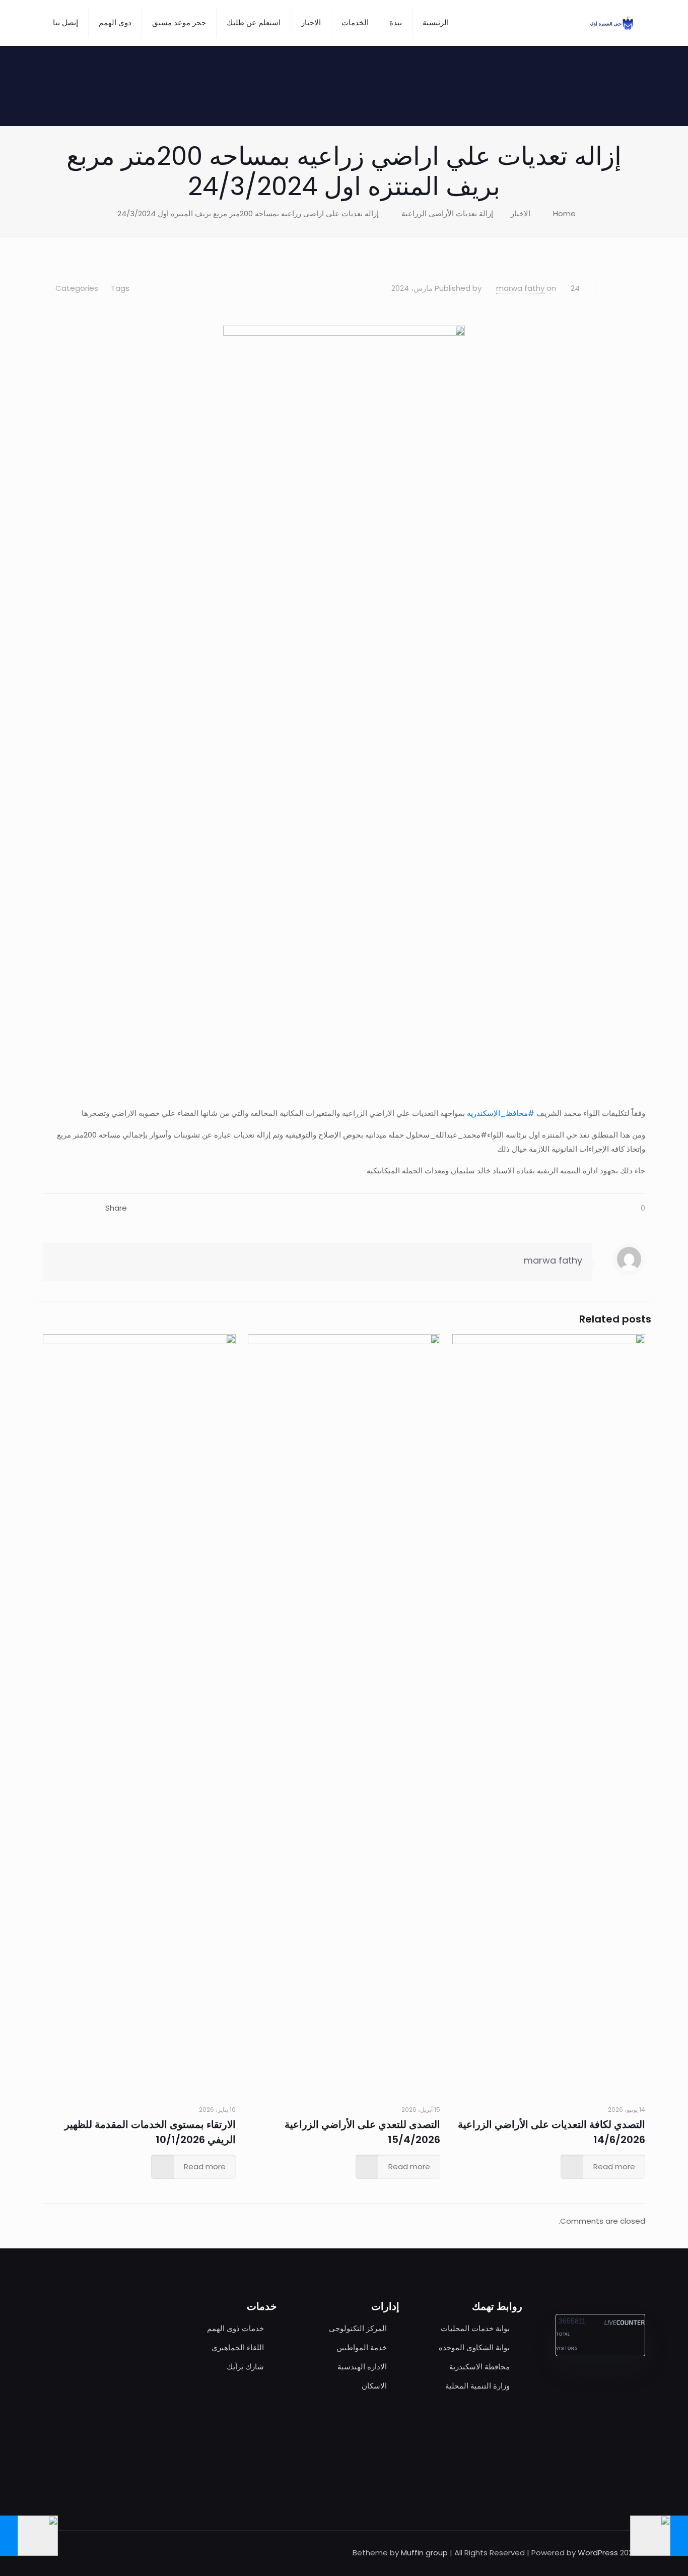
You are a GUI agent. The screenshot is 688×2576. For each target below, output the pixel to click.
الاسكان (374, 2386)
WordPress (598, 2553)
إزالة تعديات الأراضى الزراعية (447, 213)
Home (564, 213)
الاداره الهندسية (362, 2367)
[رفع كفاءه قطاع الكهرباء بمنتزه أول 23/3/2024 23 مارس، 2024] (679, 2536)
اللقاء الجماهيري (238, 2347)
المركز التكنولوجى (358, 2328)
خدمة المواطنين (362, 2347)
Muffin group (424, 2553)
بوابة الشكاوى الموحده (474, 2347)
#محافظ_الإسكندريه (501, 1113)
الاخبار (521, 213)
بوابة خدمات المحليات (475, 2328)
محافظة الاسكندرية (479, 2367)
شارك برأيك (245, 2367)
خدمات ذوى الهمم (235, 2328)
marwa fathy (520, 288)
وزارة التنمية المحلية (477, 2386)
